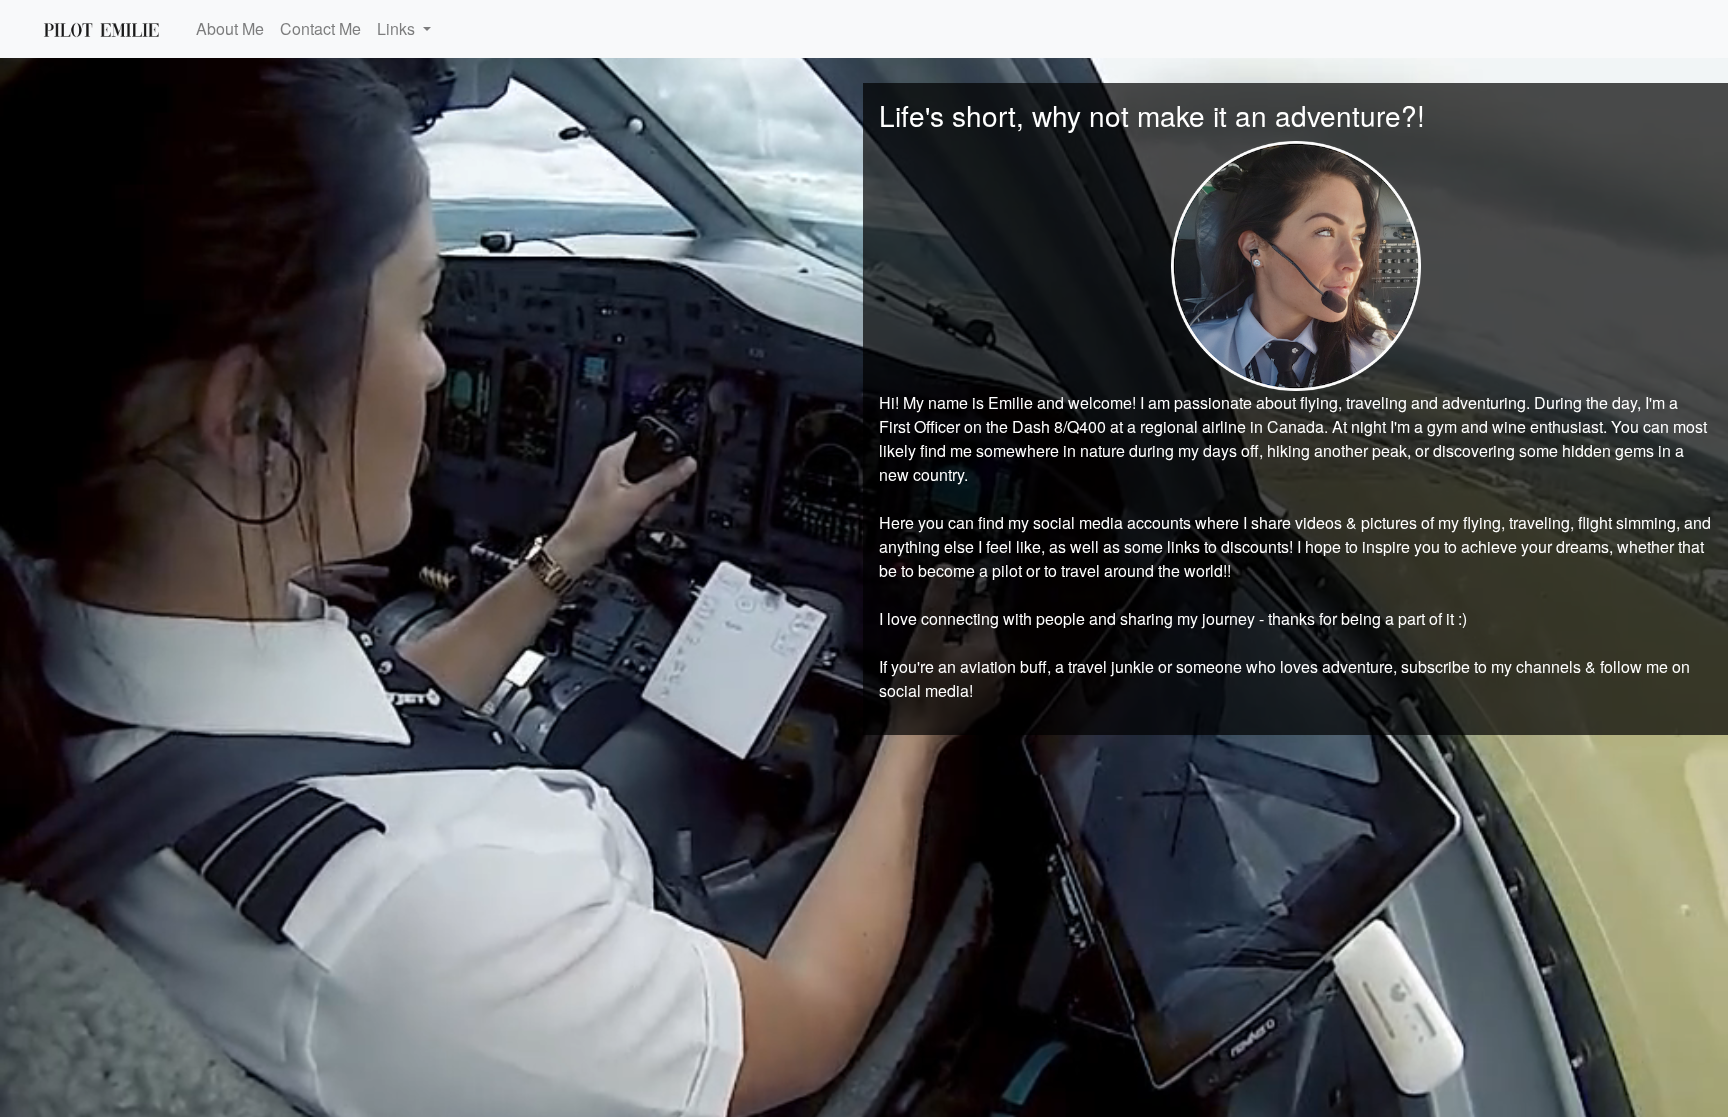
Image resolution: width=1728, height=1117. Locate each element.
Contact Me (320, 28)
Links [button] (398, 28)
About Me (230, 28)
